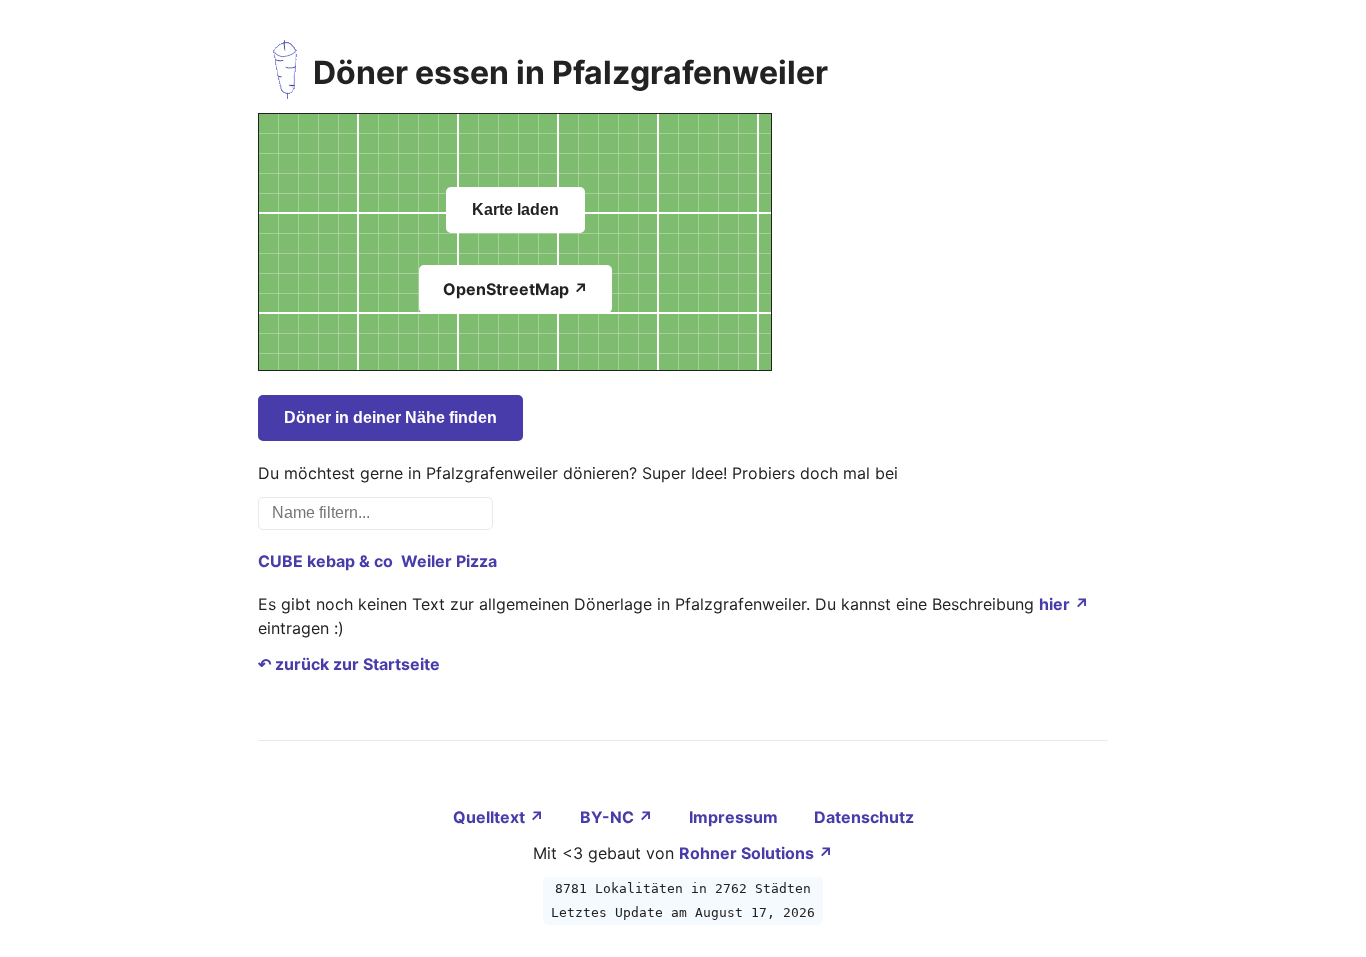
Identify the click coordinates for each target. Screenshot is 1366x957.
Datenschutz (864, 817)
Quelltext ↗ (500, 817)
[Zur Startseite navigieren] (285, 72)
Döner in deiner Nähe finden (390, 417)
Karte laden (515, 209)
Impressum (735, 817)
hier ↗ (1064, 604)
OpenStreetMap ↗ (515, 289)
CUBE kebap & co (325, 561)
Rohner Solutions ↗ (756, 853)
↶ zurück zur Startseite (349, 664)
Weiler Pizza (449, 561)
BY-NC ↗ (618, 817)
